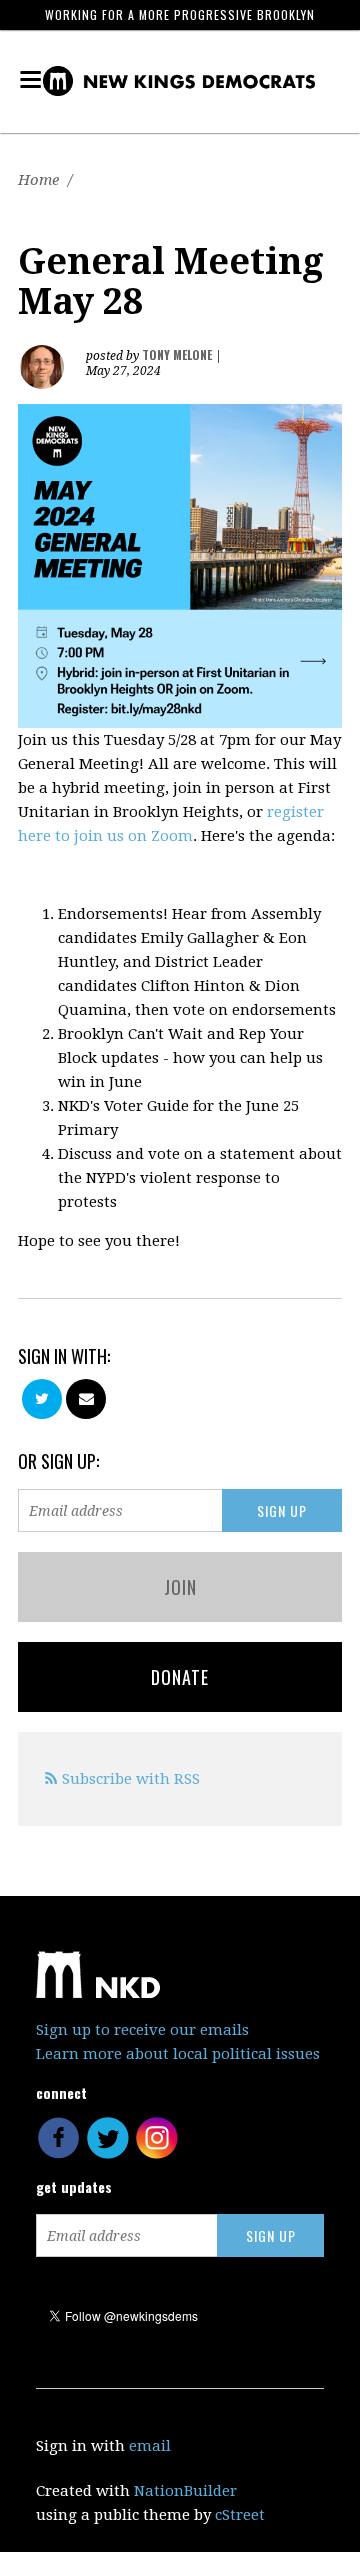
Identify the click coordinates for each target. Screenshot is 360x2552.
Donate (180, 1677)
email (150, 2446)
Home (38, 180)
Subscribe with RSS (131, 1779)
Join (180, 1587)
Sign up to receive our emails (142, 2030)
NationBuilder (185, 2491)
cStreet (240, 2515)
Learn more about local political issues (178, 2054)
